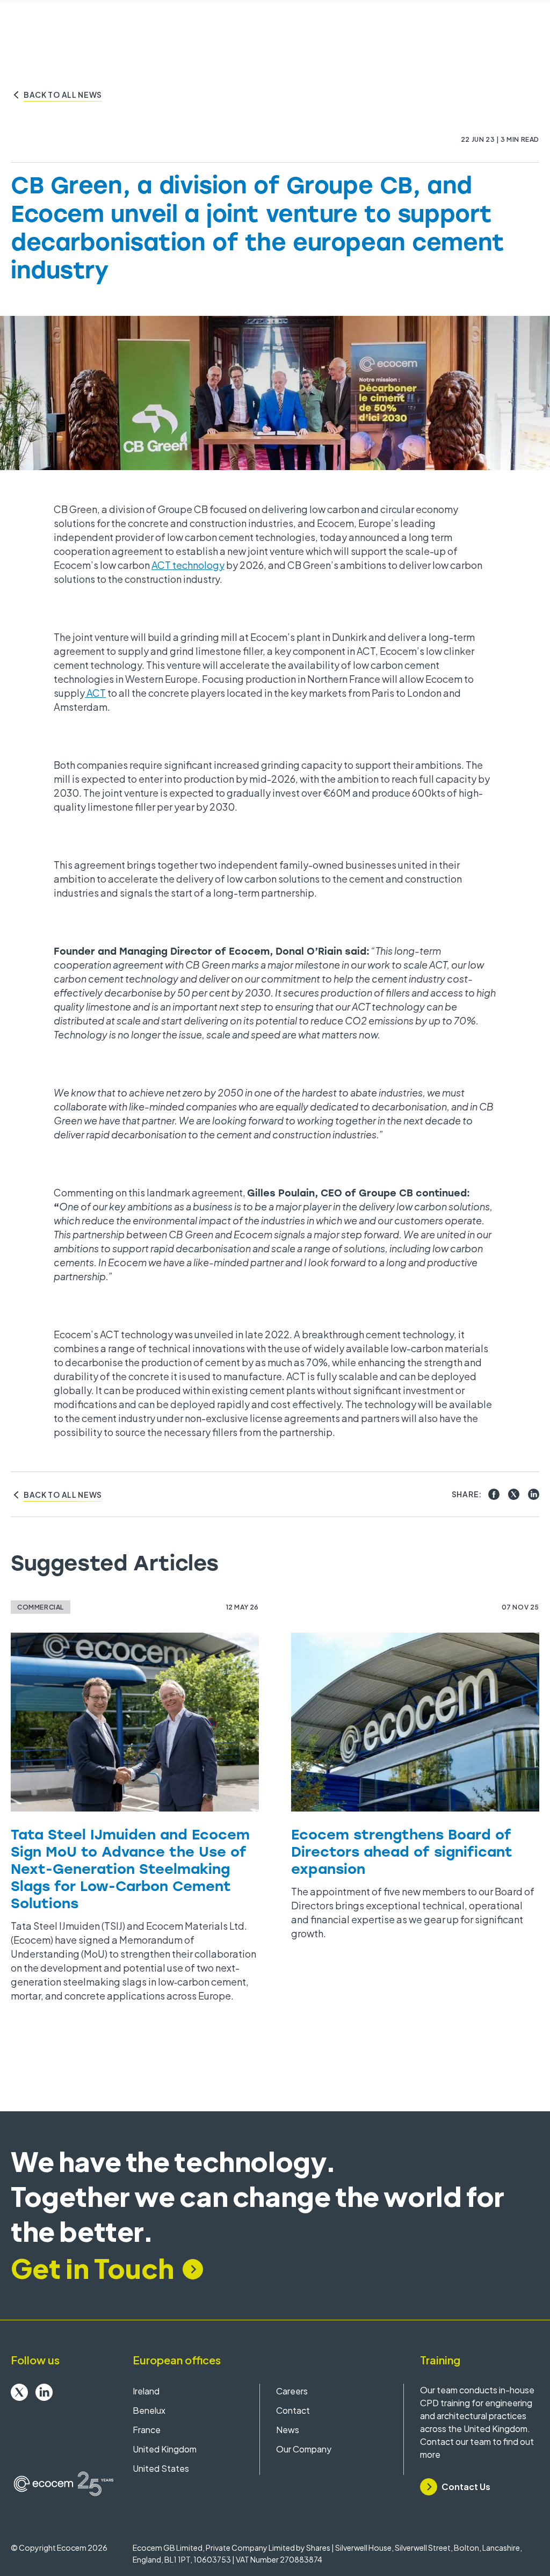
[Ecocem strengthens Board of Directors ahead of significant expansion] (415, 1722)
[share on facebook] (494, 1494)
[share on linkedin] (534, 1494)
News (288, 2430)
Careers (292, 2391)
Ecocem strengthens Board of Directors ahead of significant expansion (402, 1851)
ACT (95, 693)
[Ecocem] (64, 2484)
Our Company (304, 2449)
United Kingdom (165, 2449)
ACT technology (188, 565)
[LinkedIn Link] (44, 2392)
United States (161, 2468)
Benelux (149, 2410)
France (147, 2430)
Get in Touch (92, 2268)
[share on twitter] (514, 1494)
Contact (293, 2410)
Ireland (146, 2391)
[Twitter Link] (19, 2392)
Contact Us (466, 2487)
